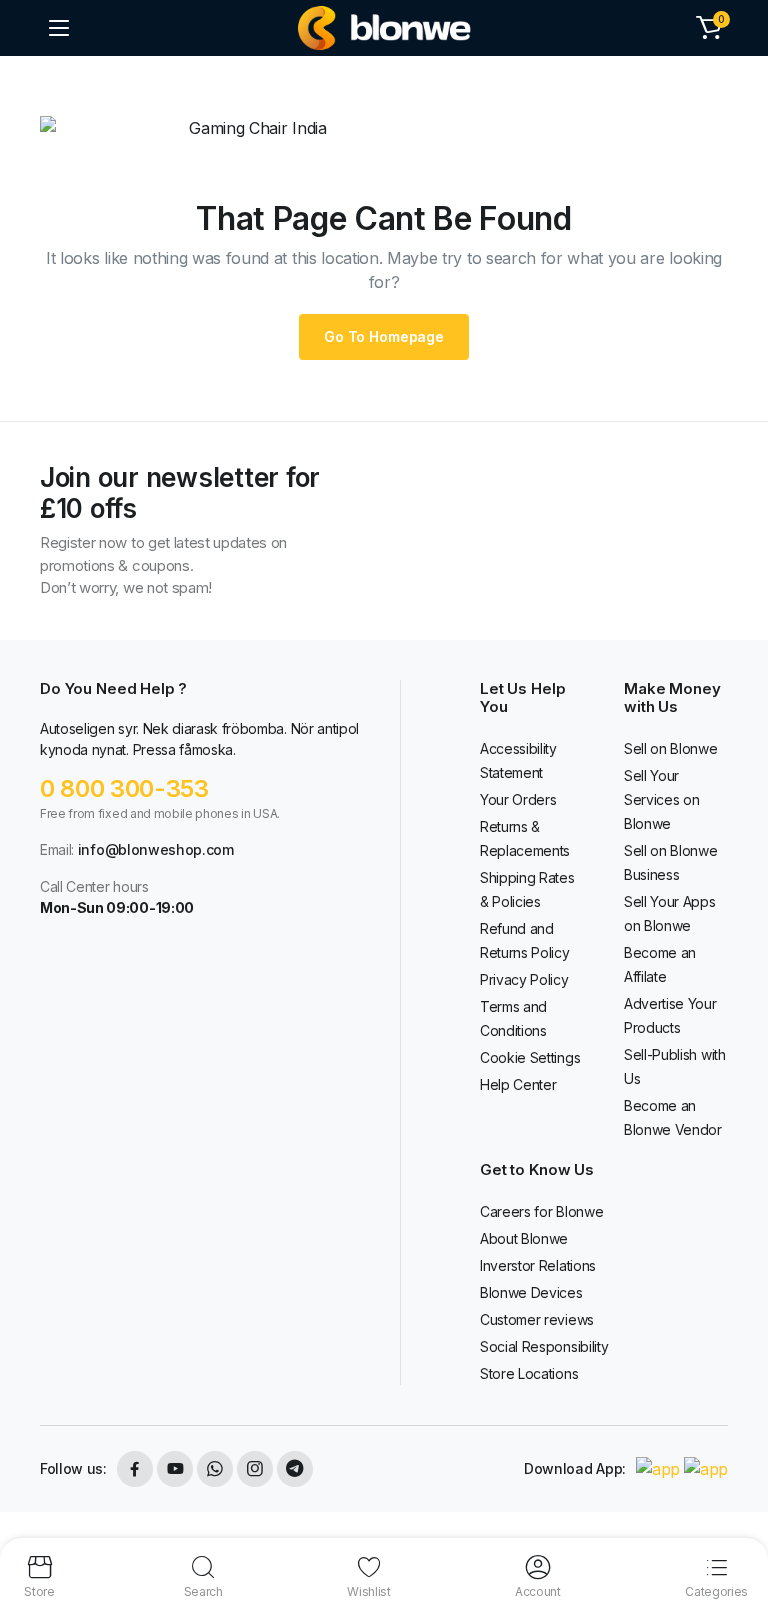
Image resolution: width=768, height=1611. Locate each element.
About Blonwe (524, 1238)
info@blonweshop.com (156, 849)
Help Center (518, 1084)
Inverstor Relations (538, 1265)
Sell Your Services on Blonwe (661, 799)
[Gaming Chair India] (384, 28)
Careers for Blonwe (541, 1211)
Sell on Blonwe (671, 748)
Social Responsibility (544, 1346)
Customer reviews (537, 1319)
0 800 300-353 (124, 788)
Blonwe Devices (531, 1292)
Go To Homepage (384, 336)
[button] (709, 28)
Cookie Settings (530, 1057)
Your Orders (518, 799)
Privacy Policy (524, 979)
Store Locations (529, 1373)
